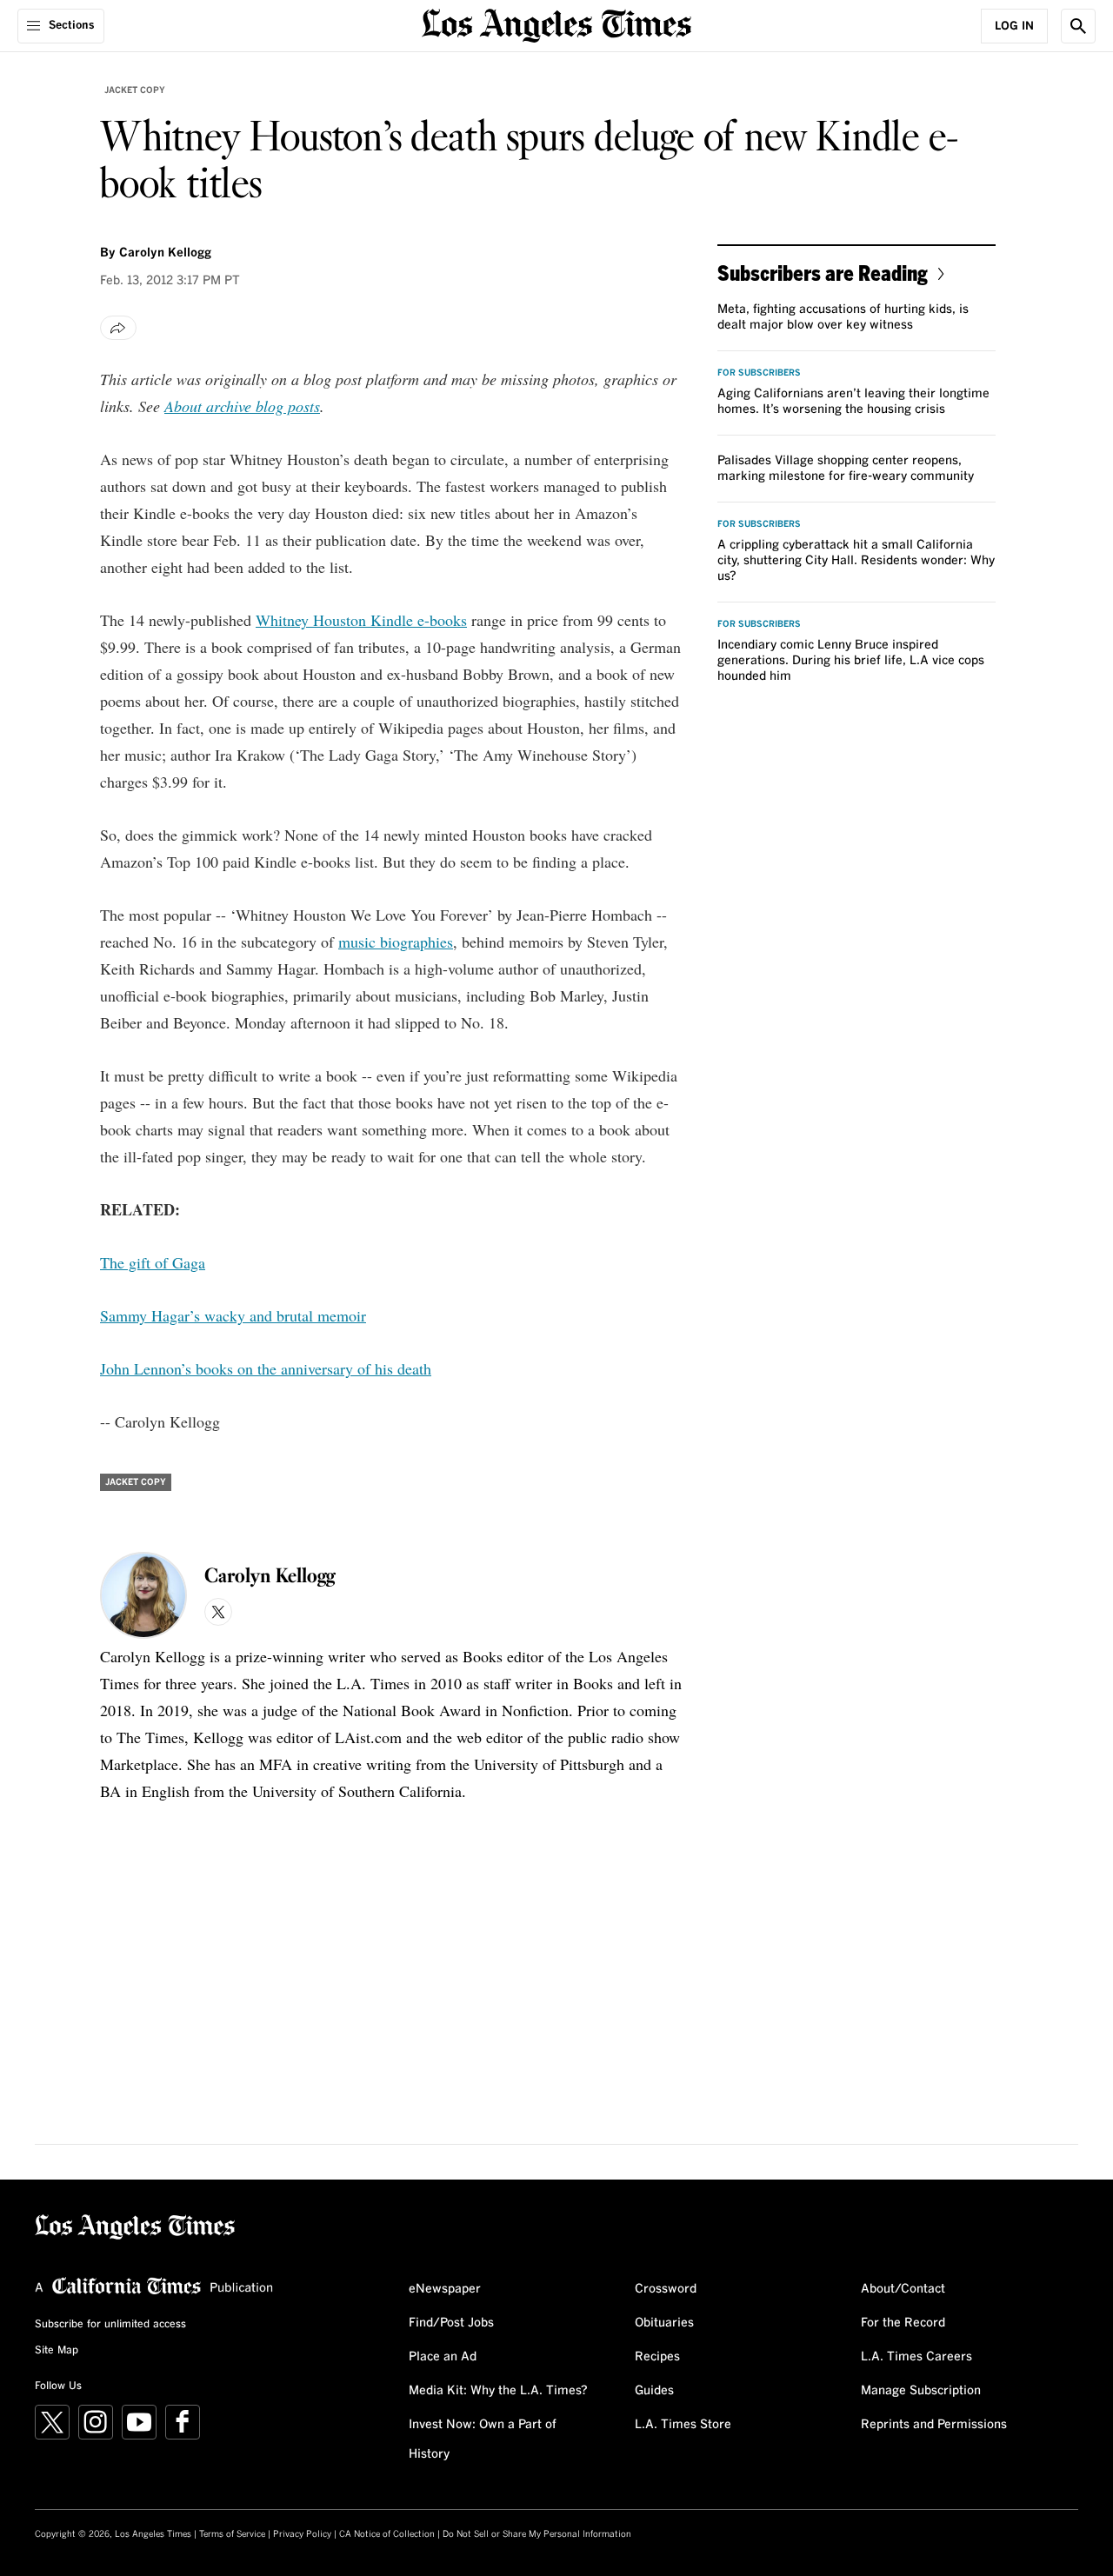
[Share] (118, 328)
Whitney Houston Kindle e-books (361, 620)
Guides (654, 2391)
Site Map (57, 2351)
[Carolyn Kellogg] (143, 1595)
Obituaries (664, 2323)
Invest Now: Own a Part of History (483, 2440)
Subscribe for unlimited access (110, 2325)
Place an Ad (443, 2357)
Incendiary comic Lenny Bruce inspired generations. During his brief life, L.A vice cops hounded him (851, 661)
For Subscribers (759, 373)
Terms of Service (232, 2534)
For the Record (903, 2323)
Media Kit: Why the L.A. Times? (498, 2391)
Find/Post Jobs (451, 2323)
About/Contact (903, 2289)
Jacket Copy (135, 90)
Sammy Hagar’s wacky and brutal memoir (233, 1315)
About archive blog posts (242, 406)
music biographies (396, 942)
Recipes (657, 2357)
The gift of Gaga (153, 1262)
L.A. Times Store (683, 2425)
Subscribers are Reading (823, 273)
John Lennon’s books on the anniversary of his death (266, 1368)
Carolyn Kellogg (165, 253)
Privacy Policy (302, 2534)
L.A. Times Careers (916, 2357)
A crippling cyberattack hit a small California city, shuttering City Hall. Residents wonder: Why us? (856, 561)
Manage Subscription (921, 2391)
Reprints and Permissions (934, 2425)
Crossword (666, 2289)
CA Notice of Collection (387, 2534)
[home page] (556, 24)
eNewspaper (445, 2289)
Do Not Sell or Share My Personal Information (537, 2534)
